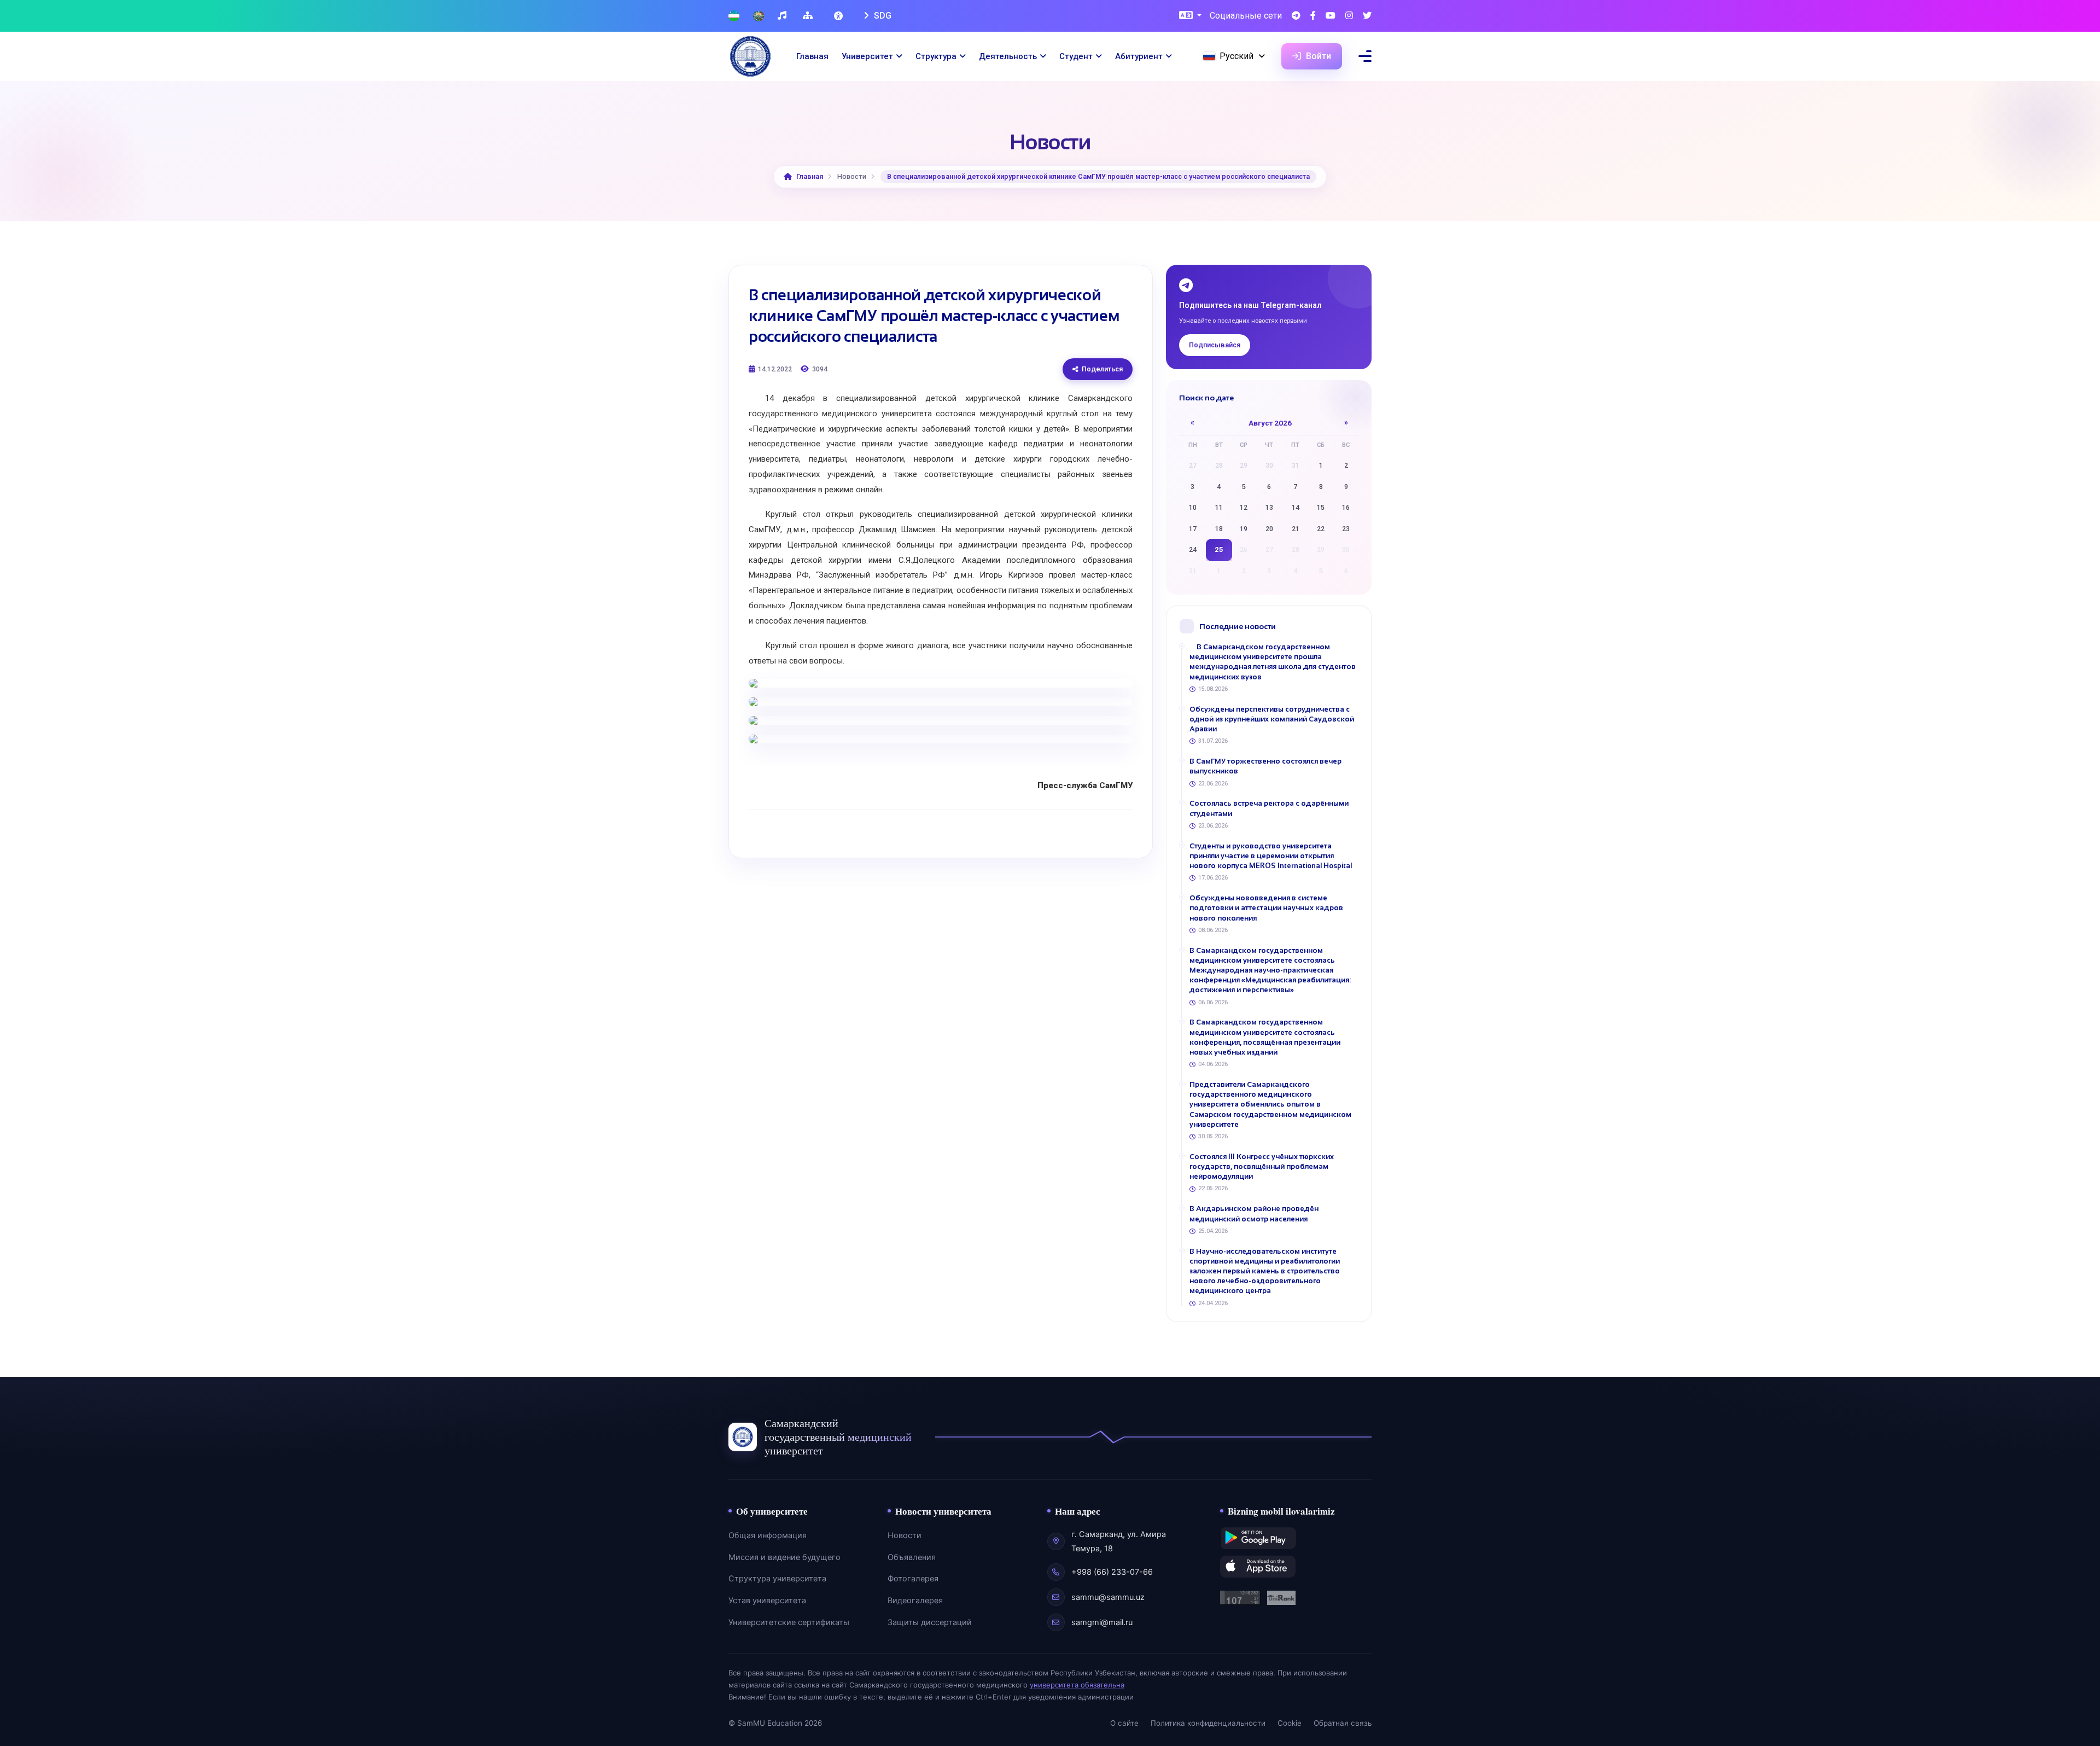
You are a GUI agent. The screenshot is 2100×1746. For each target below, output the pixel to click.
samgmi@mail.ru (1102, 1622)
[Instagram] (1349, 16)
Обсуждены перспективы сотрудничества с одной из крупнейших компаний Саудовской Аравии (1272, 719)
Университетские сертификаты (789, 1622)
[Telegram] (1296, 16)
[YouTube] (1331, 16)
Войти (1317, 56)
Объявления (912, 1557)
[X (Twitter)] (1367, 16)
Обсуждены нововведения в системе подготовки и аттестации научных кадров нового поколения (1266, 908)
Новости (905, 1535)
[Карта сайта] (809, 16)
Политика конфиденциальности (1208, 1723)
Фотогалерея (913, 1579)
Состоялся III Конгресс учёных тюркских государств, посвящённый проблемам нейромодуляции (1262, 1166)
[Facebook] (1313, 16)
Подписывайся (1215, 345)
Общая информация (768, 1535)
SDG (882, 16)
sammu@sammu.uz (1108, 1597)
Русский (1236, 56)
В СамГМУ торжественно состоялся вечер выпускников (1265, 766)
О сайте (1124, 1723)
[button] (1190, 16)
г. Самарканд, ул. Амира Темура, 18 (1119, 1541)
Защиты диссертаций (930, 1622)
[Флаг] (734, 16)
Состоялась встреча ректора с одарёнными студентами (1269, 808)
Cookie (1290, 1723)
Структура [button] (936, 56)
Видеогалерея (915, 1600)
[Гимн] (783, 16)
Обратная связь (1343, 1723)
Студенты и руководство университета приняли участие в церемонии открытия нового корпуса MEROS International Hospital (1271, 856)
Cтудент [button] (1076, 56)
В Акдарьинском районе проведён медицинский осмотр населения (1254, 1214)
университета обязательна (1077, 1685)
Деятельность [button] (1008, 56)
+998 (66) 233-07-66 (1112, 1572)
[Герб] (759, 16)
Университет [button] (867, 56)
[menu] (1365, 56)
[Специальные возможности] (839, 16)
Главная (812, 56)
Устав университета (767, 1600)
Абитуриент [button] (1139, 56)
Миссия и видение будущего (784, 1557)
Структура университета (777, 1579)
